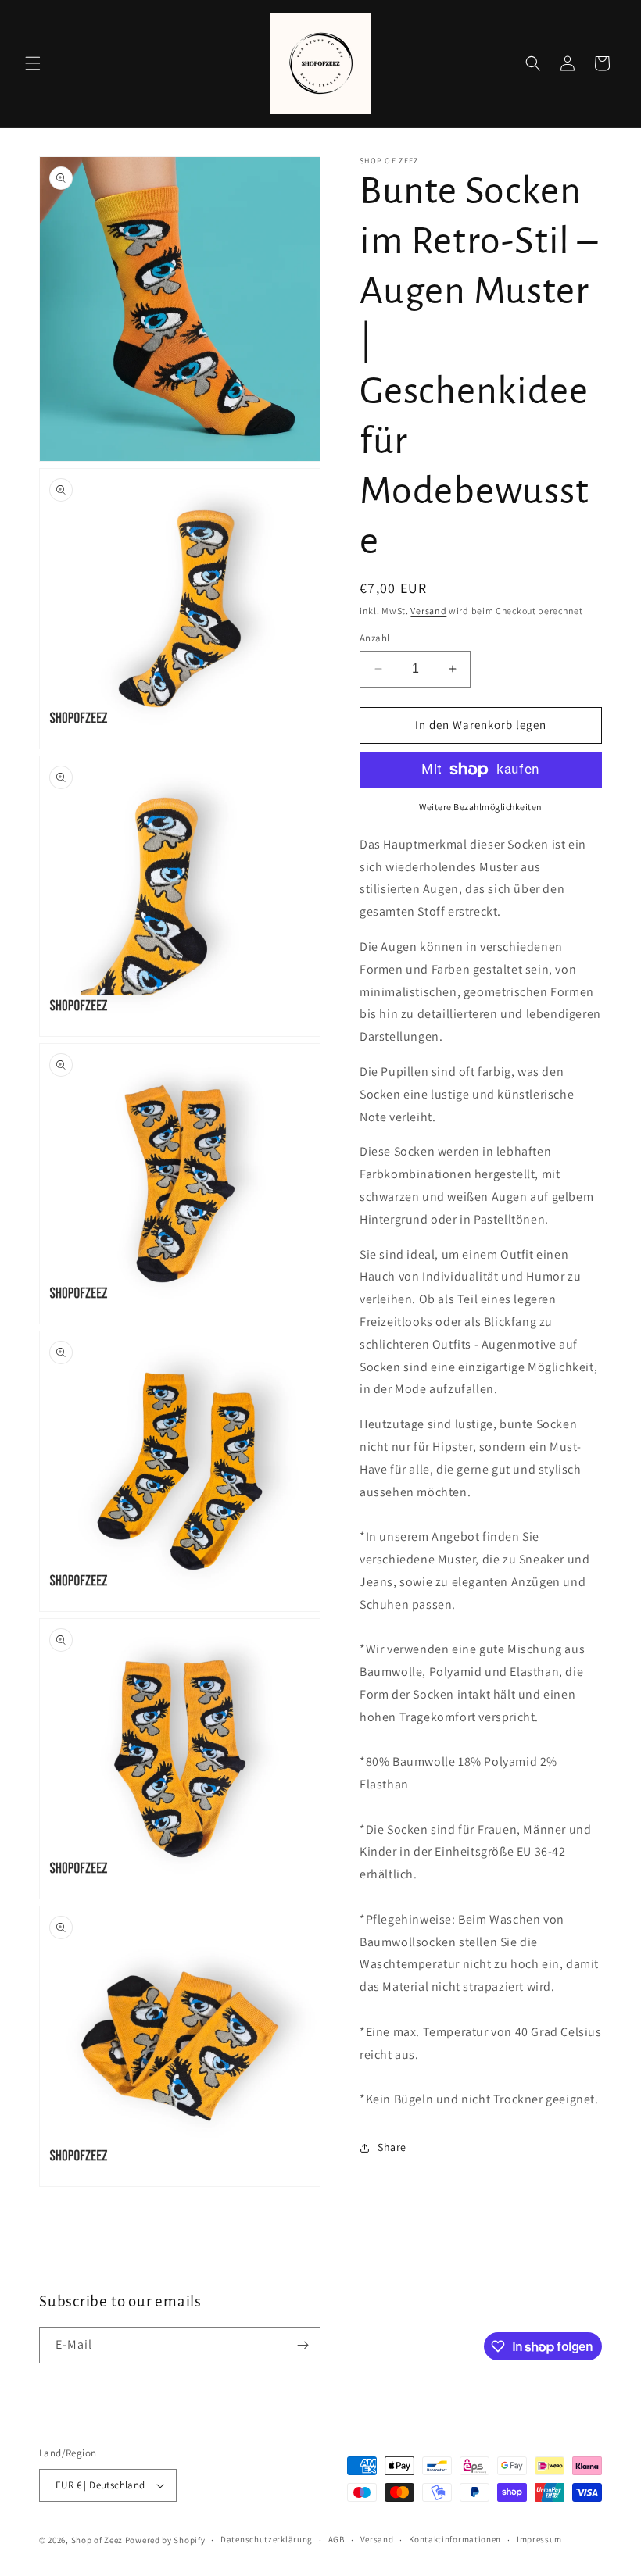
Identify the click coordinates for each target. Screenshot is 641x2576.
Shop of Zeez (97, 2540)
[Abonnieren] (303, 2345)
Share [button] (392, 2147)
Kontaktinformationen (455, 2539)
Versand (428, 611)
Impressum (539, 2539)
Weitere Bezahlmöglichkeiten (481, 807)
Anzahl (374, 638)
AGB (337, 2539)
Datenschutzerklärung (267, 2539)
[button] (33, 63)
